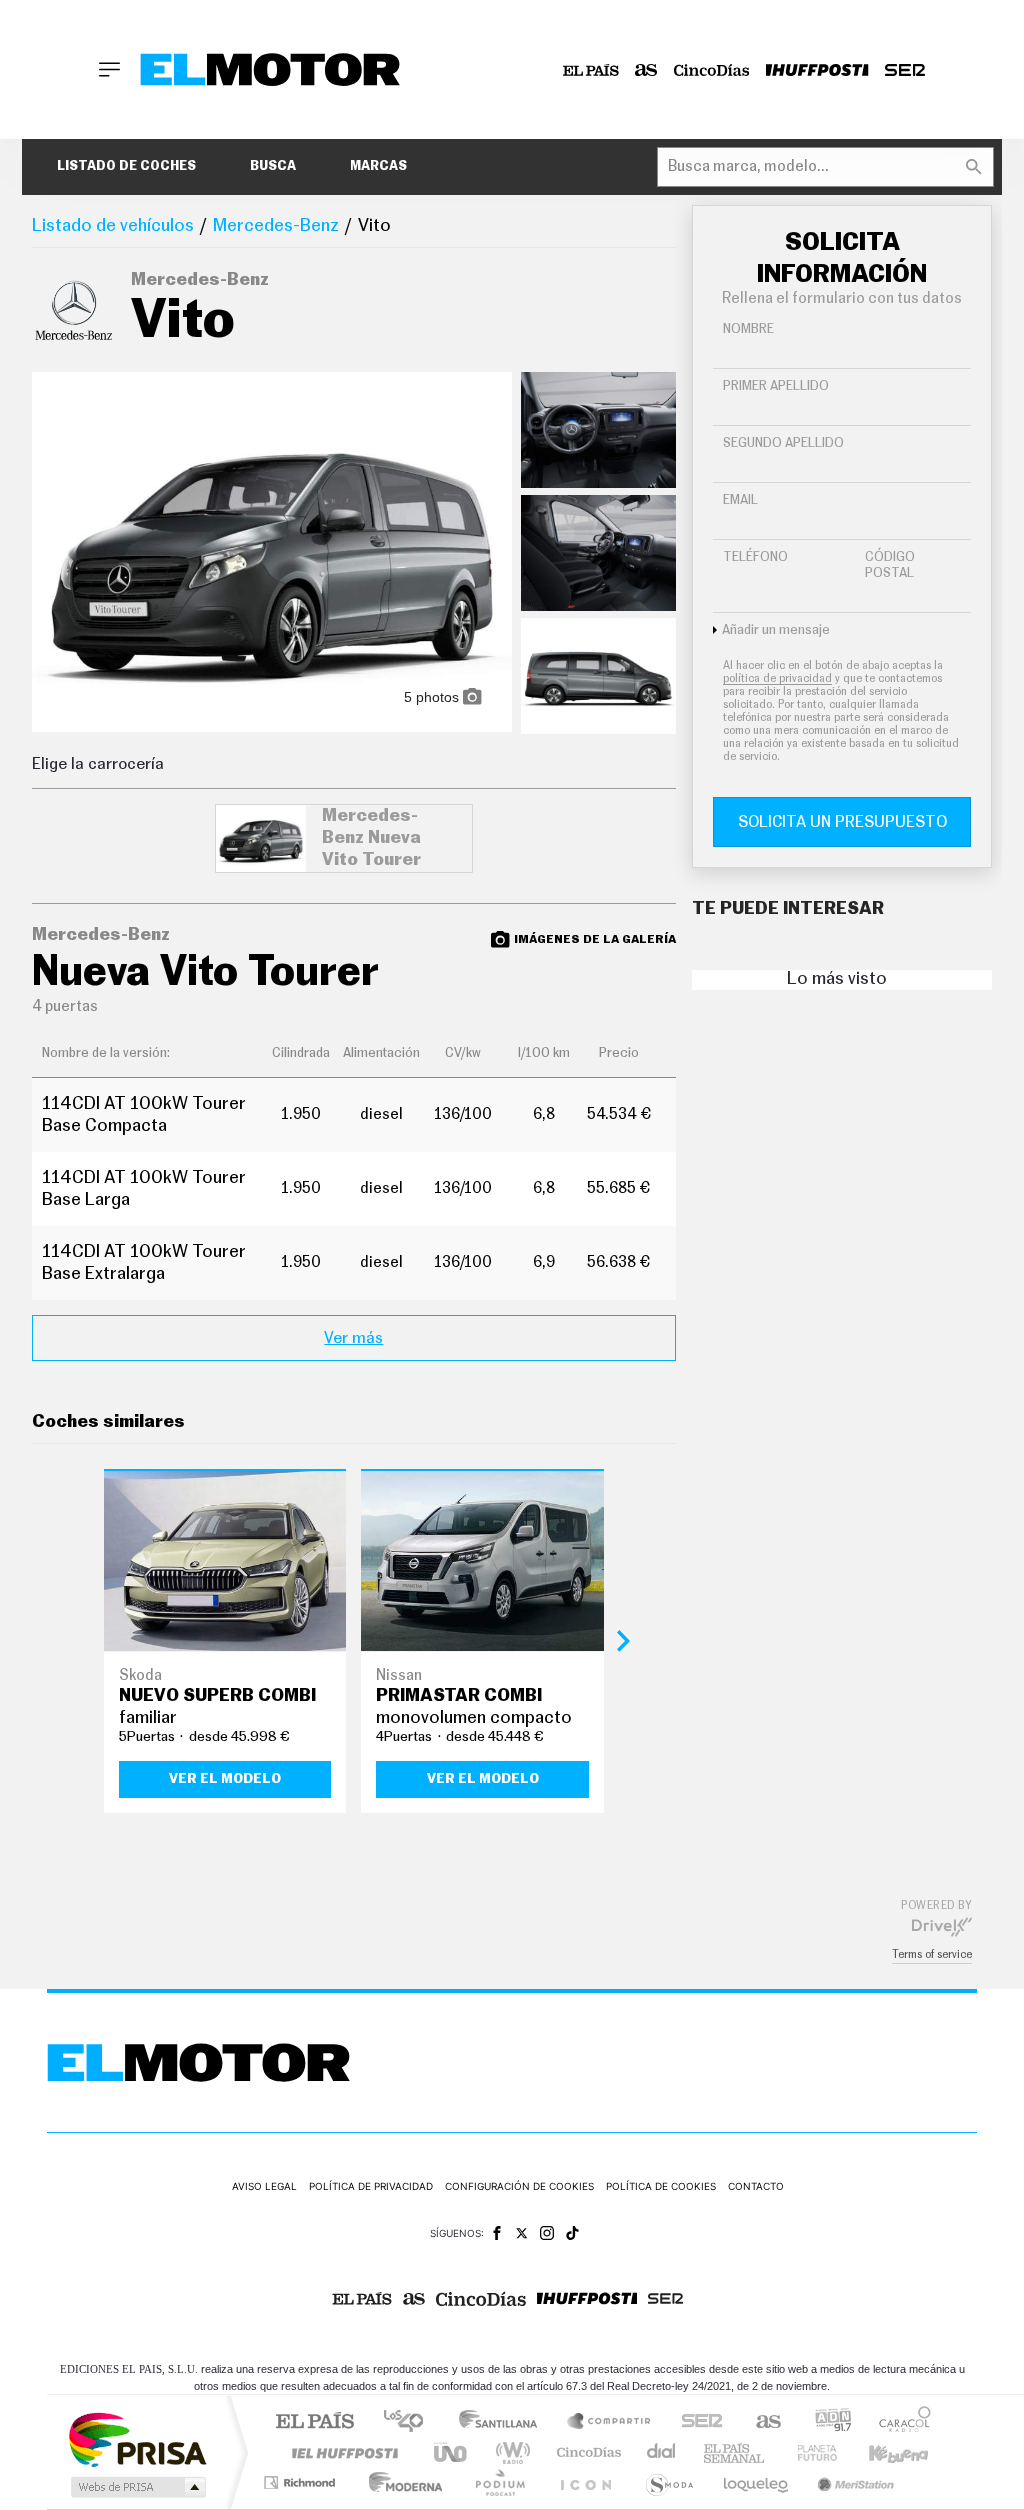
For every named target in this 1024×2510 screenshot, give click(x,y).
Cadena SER (696, 2422)
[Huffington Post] (817, 70)
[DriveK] (942, 1926)
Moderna (400, 2482)
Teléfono (755, 557)
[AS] (646, 70)
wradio (509, 2452)
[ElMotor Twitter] (522, 2233)
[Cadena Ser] (905, 70)
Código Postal (890, 565)
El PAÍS (314, 2422)
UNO (452, 2452)
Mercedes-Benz (276, 226)
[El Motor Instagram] (547, 2233)
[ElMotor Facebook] (497, 2233)
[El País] (591, 70)
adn (825, 2422)
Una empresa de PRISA (137, 2438)
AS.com (759, 2422)
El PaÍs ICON (585, 2482)
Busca (273, 166)
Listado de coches (126, 166)
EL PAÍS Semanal (735, 2452)
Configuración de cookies (519, 2186)
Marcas (378, 166)
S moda (668, 2482)
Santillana (504, 2422)
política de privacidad (777, 678)
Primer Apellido (776, 386)
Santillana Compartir (610, 2422)
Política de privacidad (371, 2186)
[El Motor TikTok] (572, 2233)
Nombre (748, 329)
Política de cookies (661, 2186)
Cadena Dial (662, 2452)
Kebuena (881, 2452)
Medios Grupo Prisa (136, 2487)
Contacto (756, 2186)
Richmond (302, 2482)
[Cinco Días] (712, 70)
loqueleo (757, 2482)
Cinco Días (586, 2452)
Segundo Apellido (783, 443)
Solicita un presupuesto (842, 822)
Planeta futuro (809, 2452)
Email (740, 500)
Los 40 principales (410, 2422)
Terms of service (932, 1954)
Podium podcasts (499, 2482)
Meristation (853, 2482)
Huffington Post (341, 2452)
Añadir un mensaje (776, 630)
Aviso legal (264, 2186)
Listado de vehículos (113, 226)
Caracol (899, 2422)
